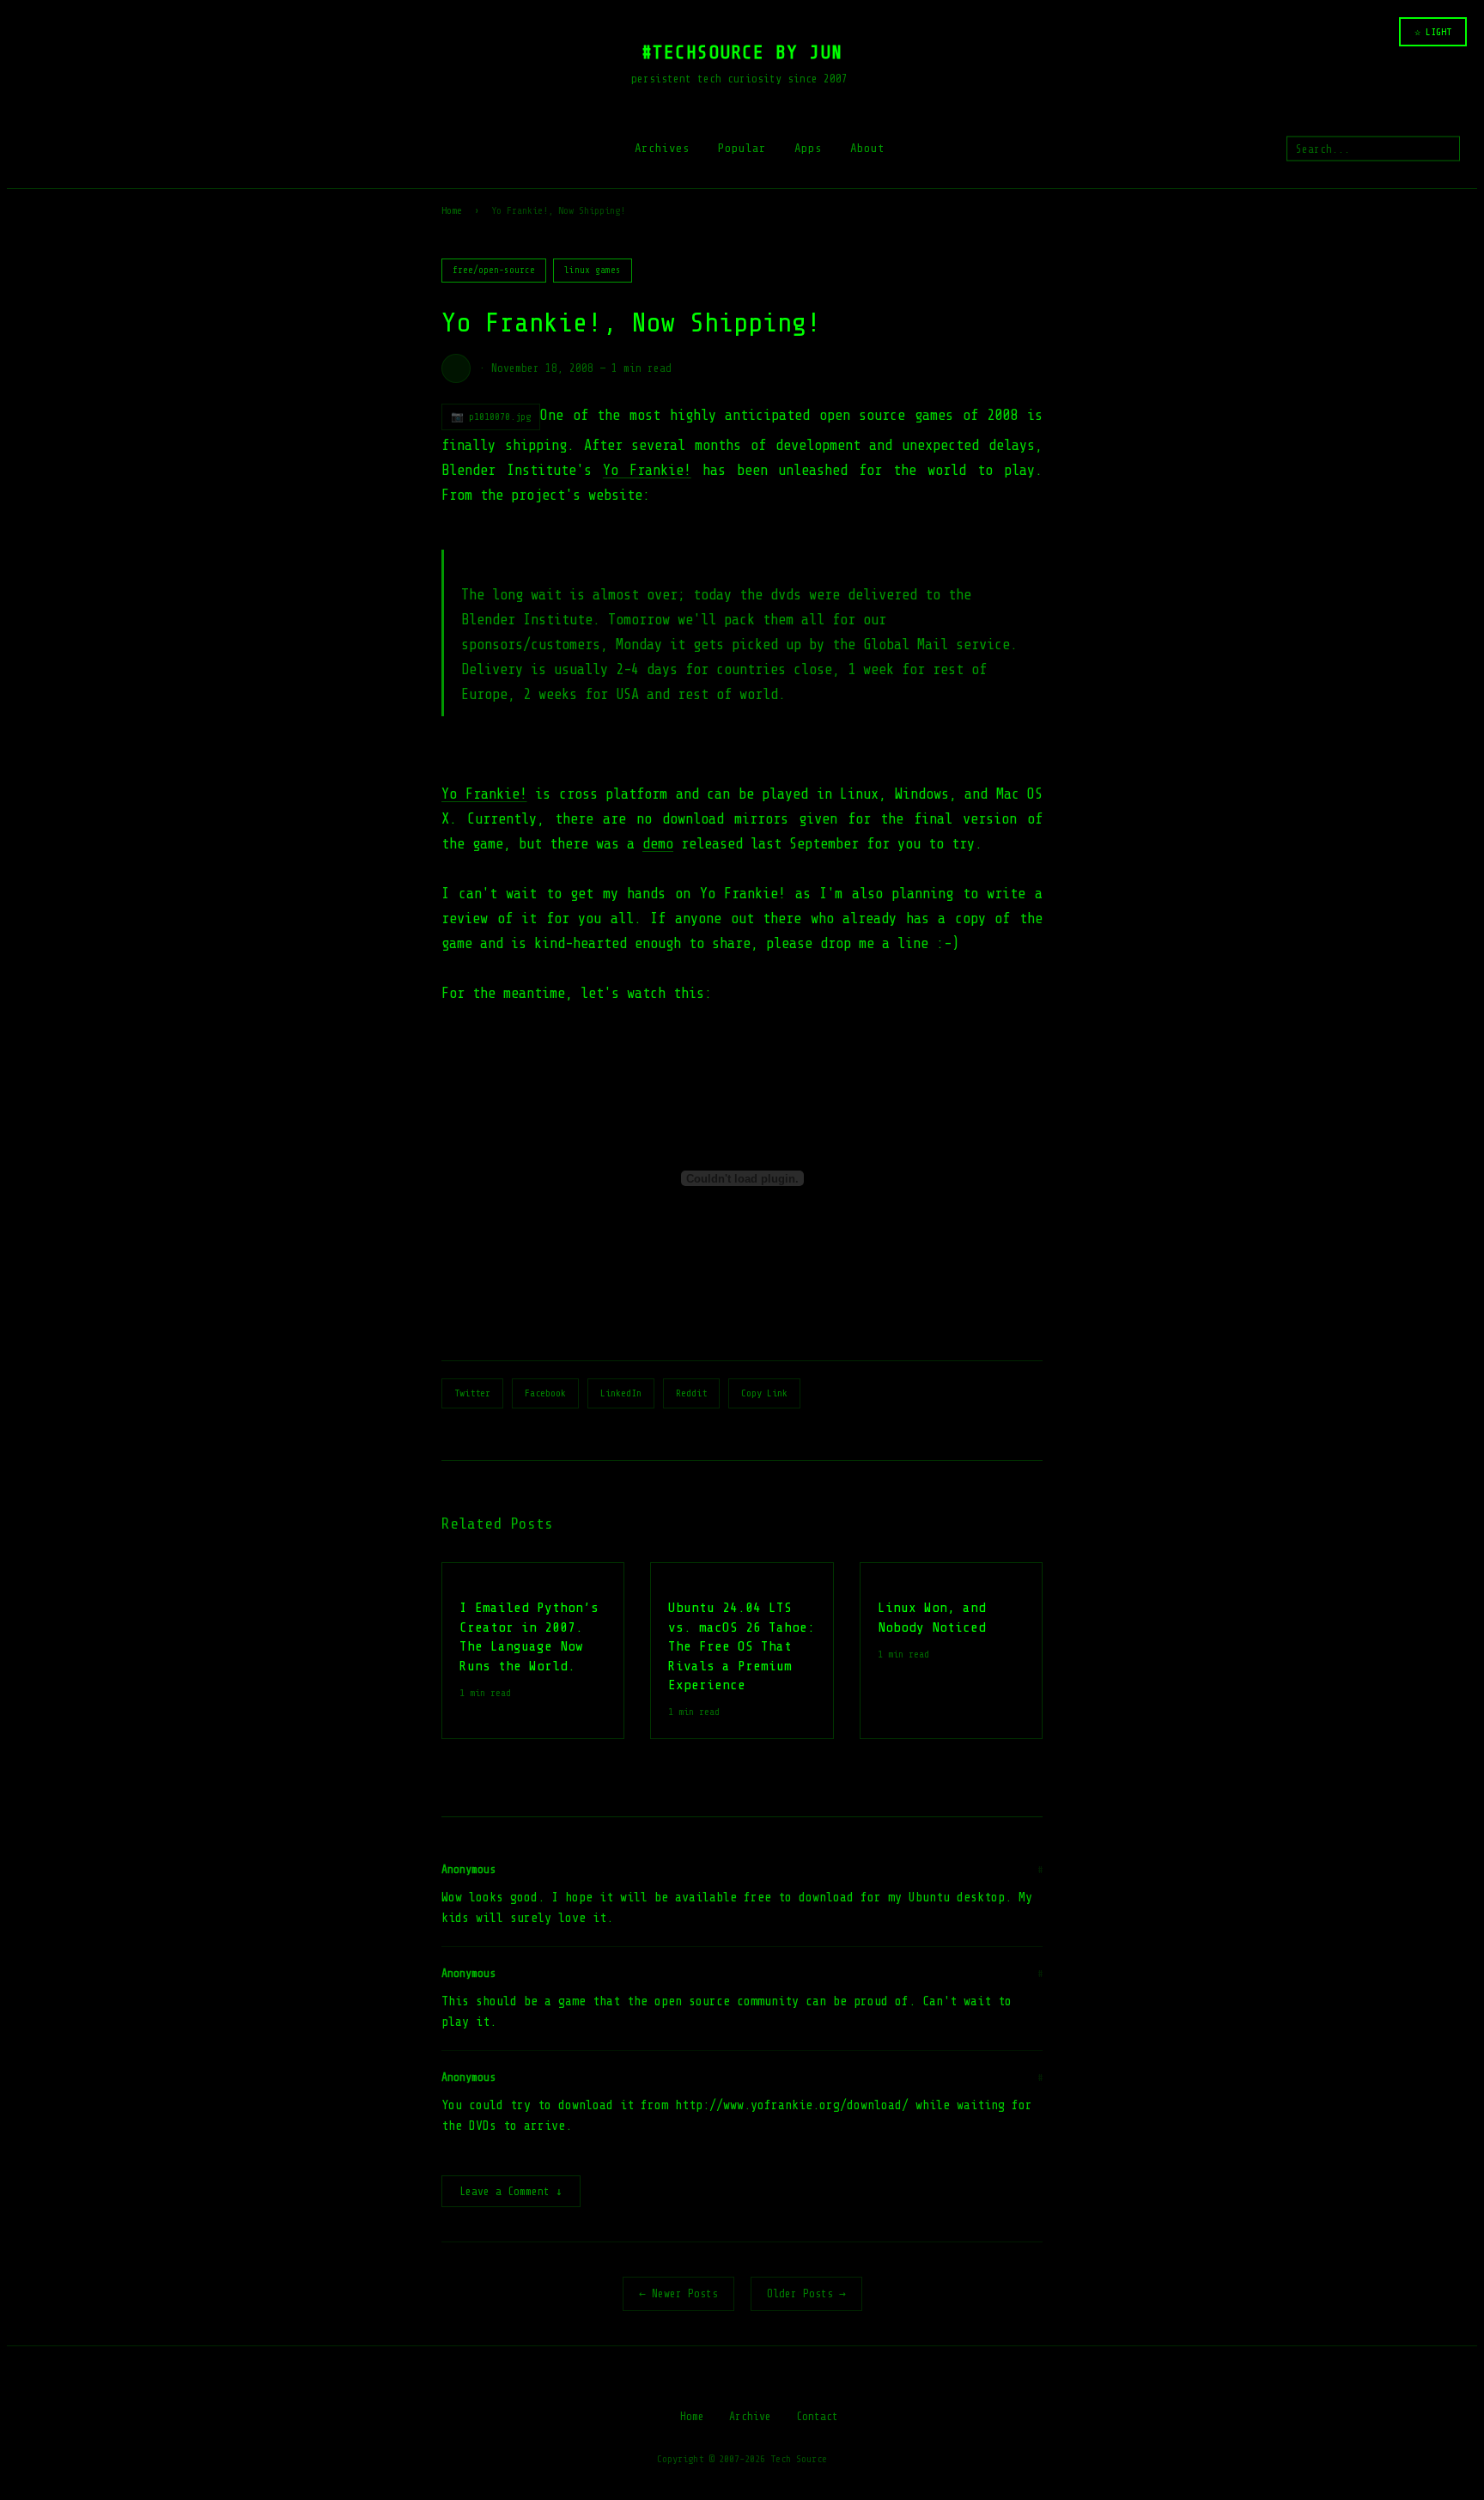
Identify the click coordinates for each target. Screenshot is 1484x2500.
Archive (750, 2416)
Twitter (472, 1393)
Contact (817, 2416)
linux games (593, 270)
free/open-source (494, 270)
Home (452, 210)
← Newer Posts (678, 2293)
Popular (742, 148)
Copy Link (764, 1393)
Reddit (691, 1393)
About (867, 148)
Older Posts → (806, 2293)
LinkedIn (621, 1393)
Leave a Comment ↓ (511, 2191)
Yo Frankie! (647, 470)
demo (658, 844)
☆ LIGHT (1433, 32)
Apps (808, 148)
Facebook (545, 1393)
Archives (662, 148)
